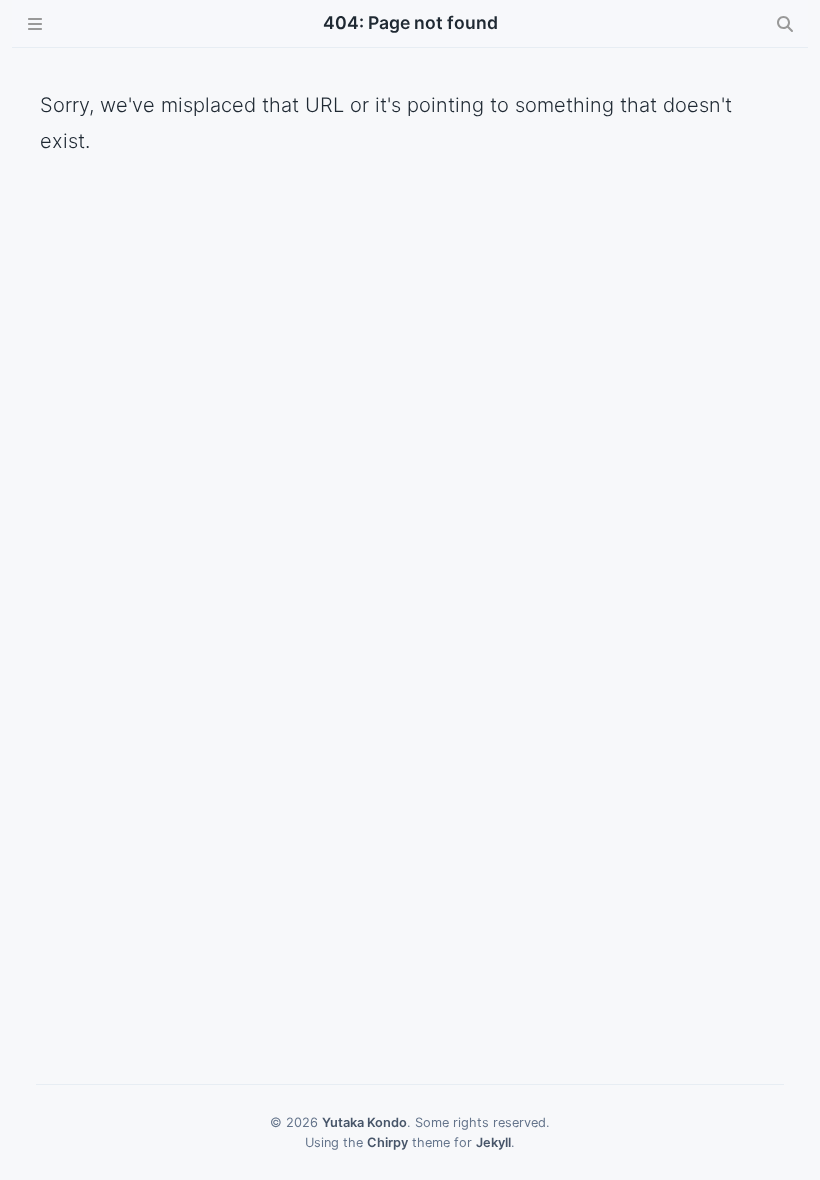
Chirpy (387, 1142)
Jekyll (493, 1142)
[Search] (785, 24)
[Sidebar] (35, 24)
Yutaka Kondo (364, 1122)
